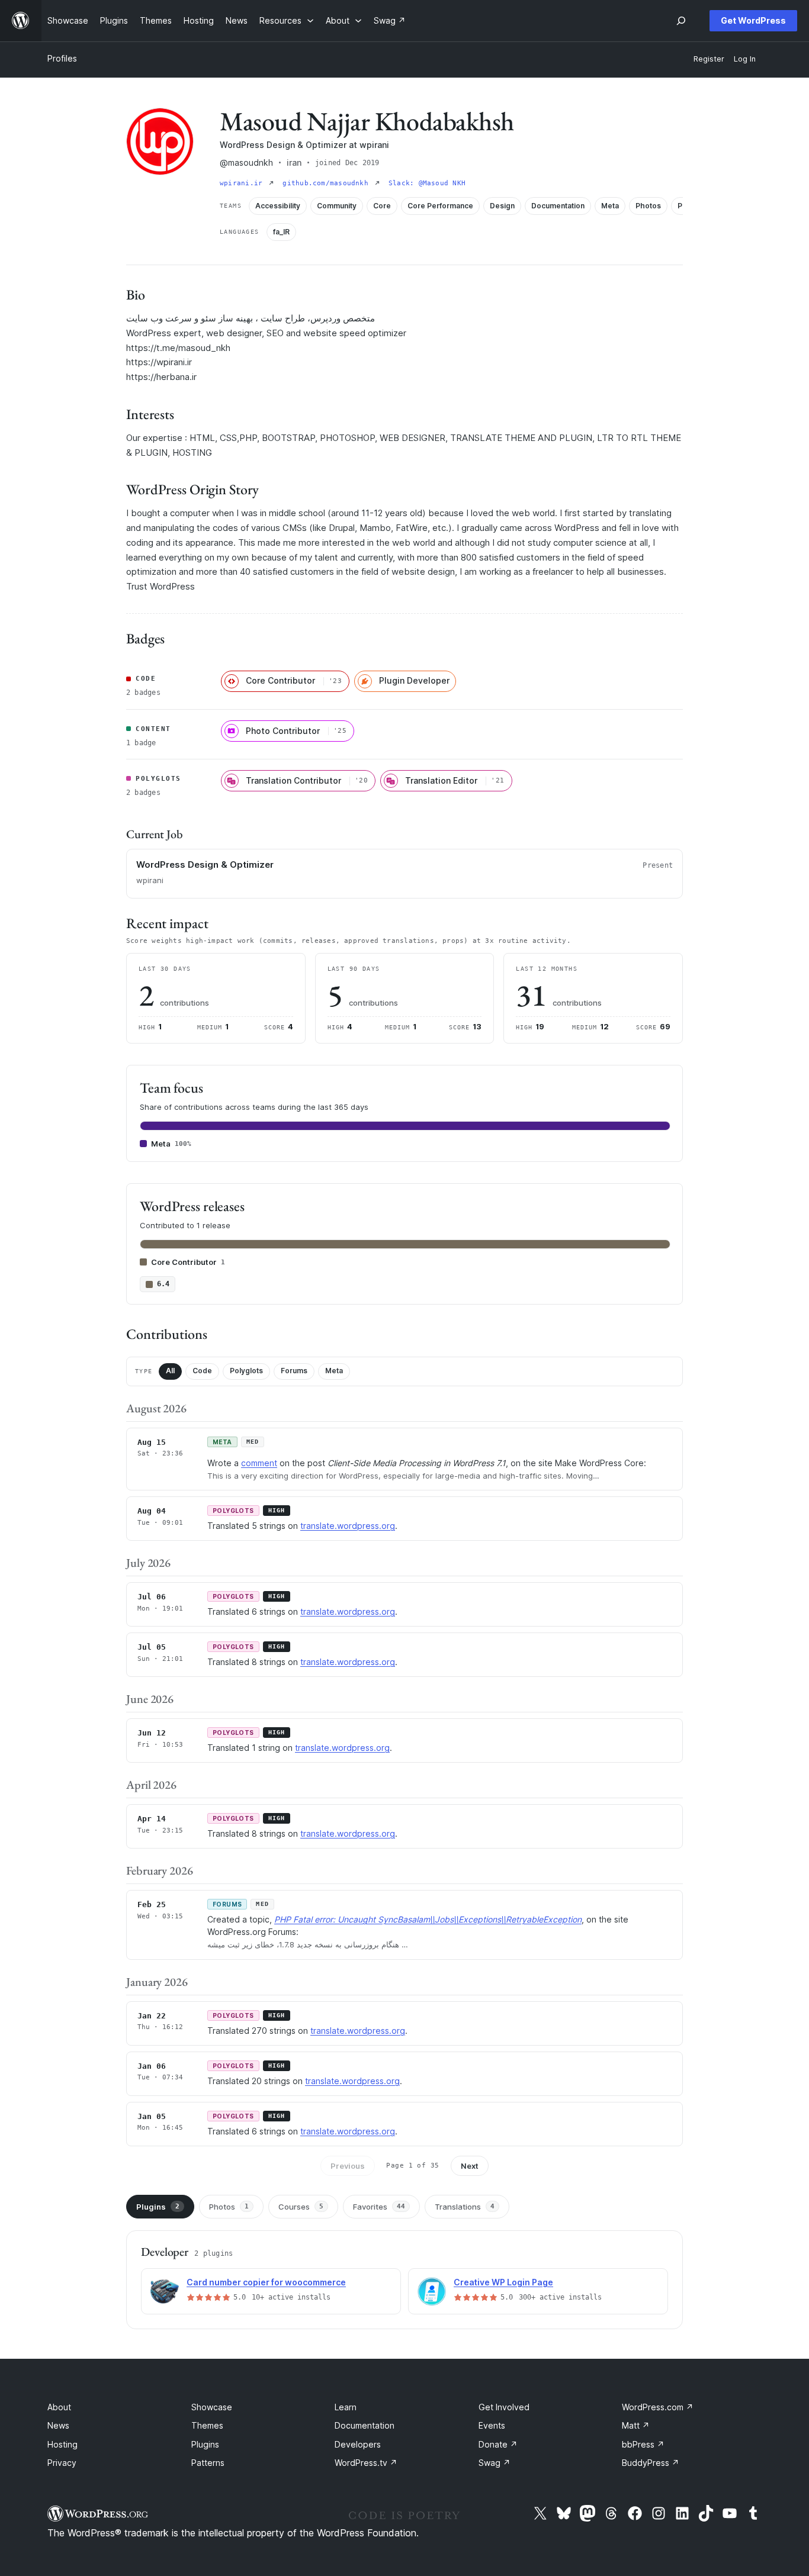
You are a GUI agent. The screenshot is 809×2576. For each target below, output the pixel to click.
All (170, 1371)
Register (709, 59)
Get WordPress (753, 20)
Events (492, 2425)
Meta (334, 1371)
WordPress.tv (366, 2463)
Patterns (208, 2463)
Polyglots (246, 1371)
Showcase (212, 2407)
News (58, 2425)
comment (259, 1463)
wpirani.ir (243, 183)
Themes (207, 2425)
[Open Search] (681, 21)
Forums (294, 1371)
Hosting (62, 2444)
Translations (465, 2207)
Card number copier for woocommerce (266, 2282)
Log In (745, 59)
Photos (229, 2207)
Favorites (379, 2207)
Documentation (365, 2425)
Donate (498, 2444)
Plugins (158, 2207)
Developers (358, 2444)
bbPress (643, 2444)
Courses (301, 2207)
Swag (495, 2463)
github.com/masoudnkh (328, 183)
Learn (346, 2407)
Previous (348, 2166)
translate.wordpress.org (348, 1526)
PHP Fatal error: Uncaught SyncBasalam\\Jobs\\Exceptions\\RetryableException (428, 1919)
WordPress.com (658, 2407)
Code (202, 1371)
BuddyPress (651, 2463)
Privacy (62, 2463)
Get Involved (504, 2407)
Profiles (62, 58)
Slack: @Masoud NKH (427, 183)
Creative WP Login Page (503, 2282)
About (59, 2407)
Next (470, 2166)
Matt (636, 2425)
